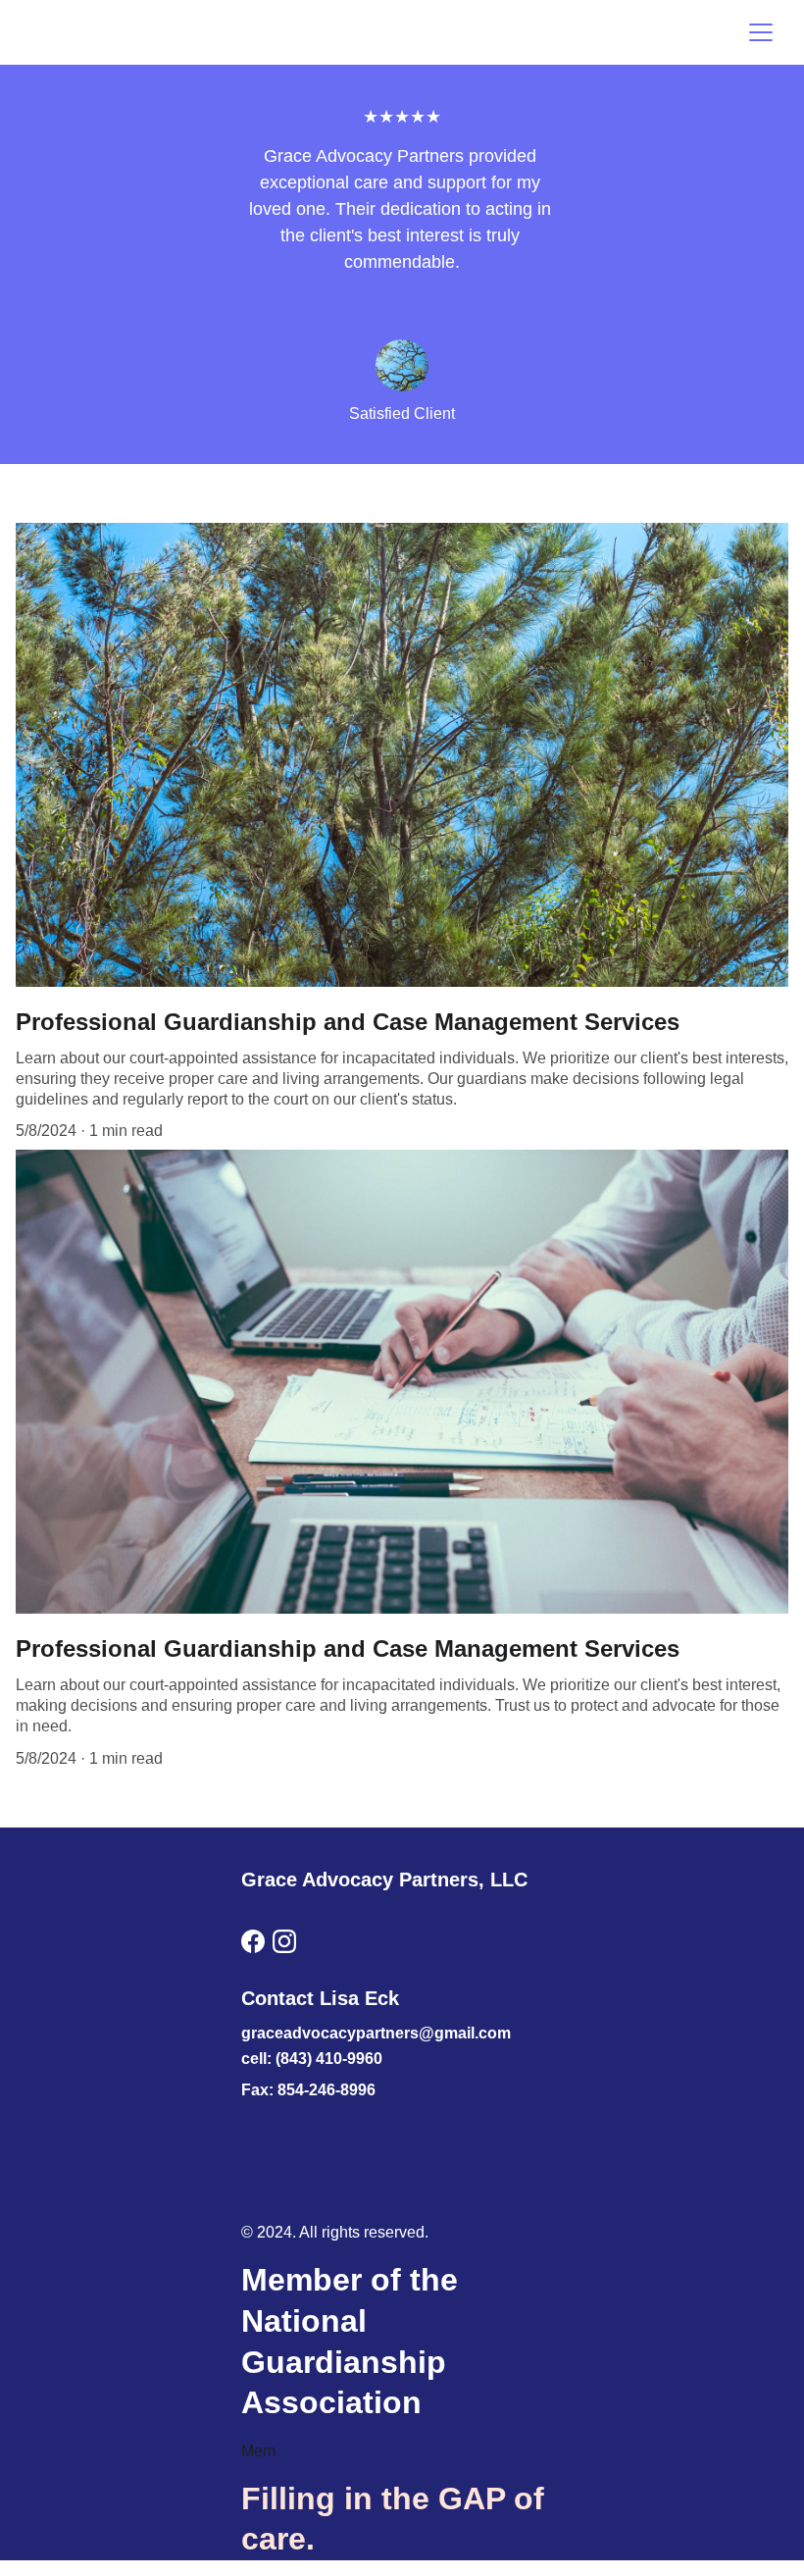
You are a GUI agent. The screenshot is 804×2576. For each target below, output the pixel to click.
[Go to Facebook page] (253, 1941)
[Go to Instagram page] (284, 1941)
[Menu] (761, 32)
